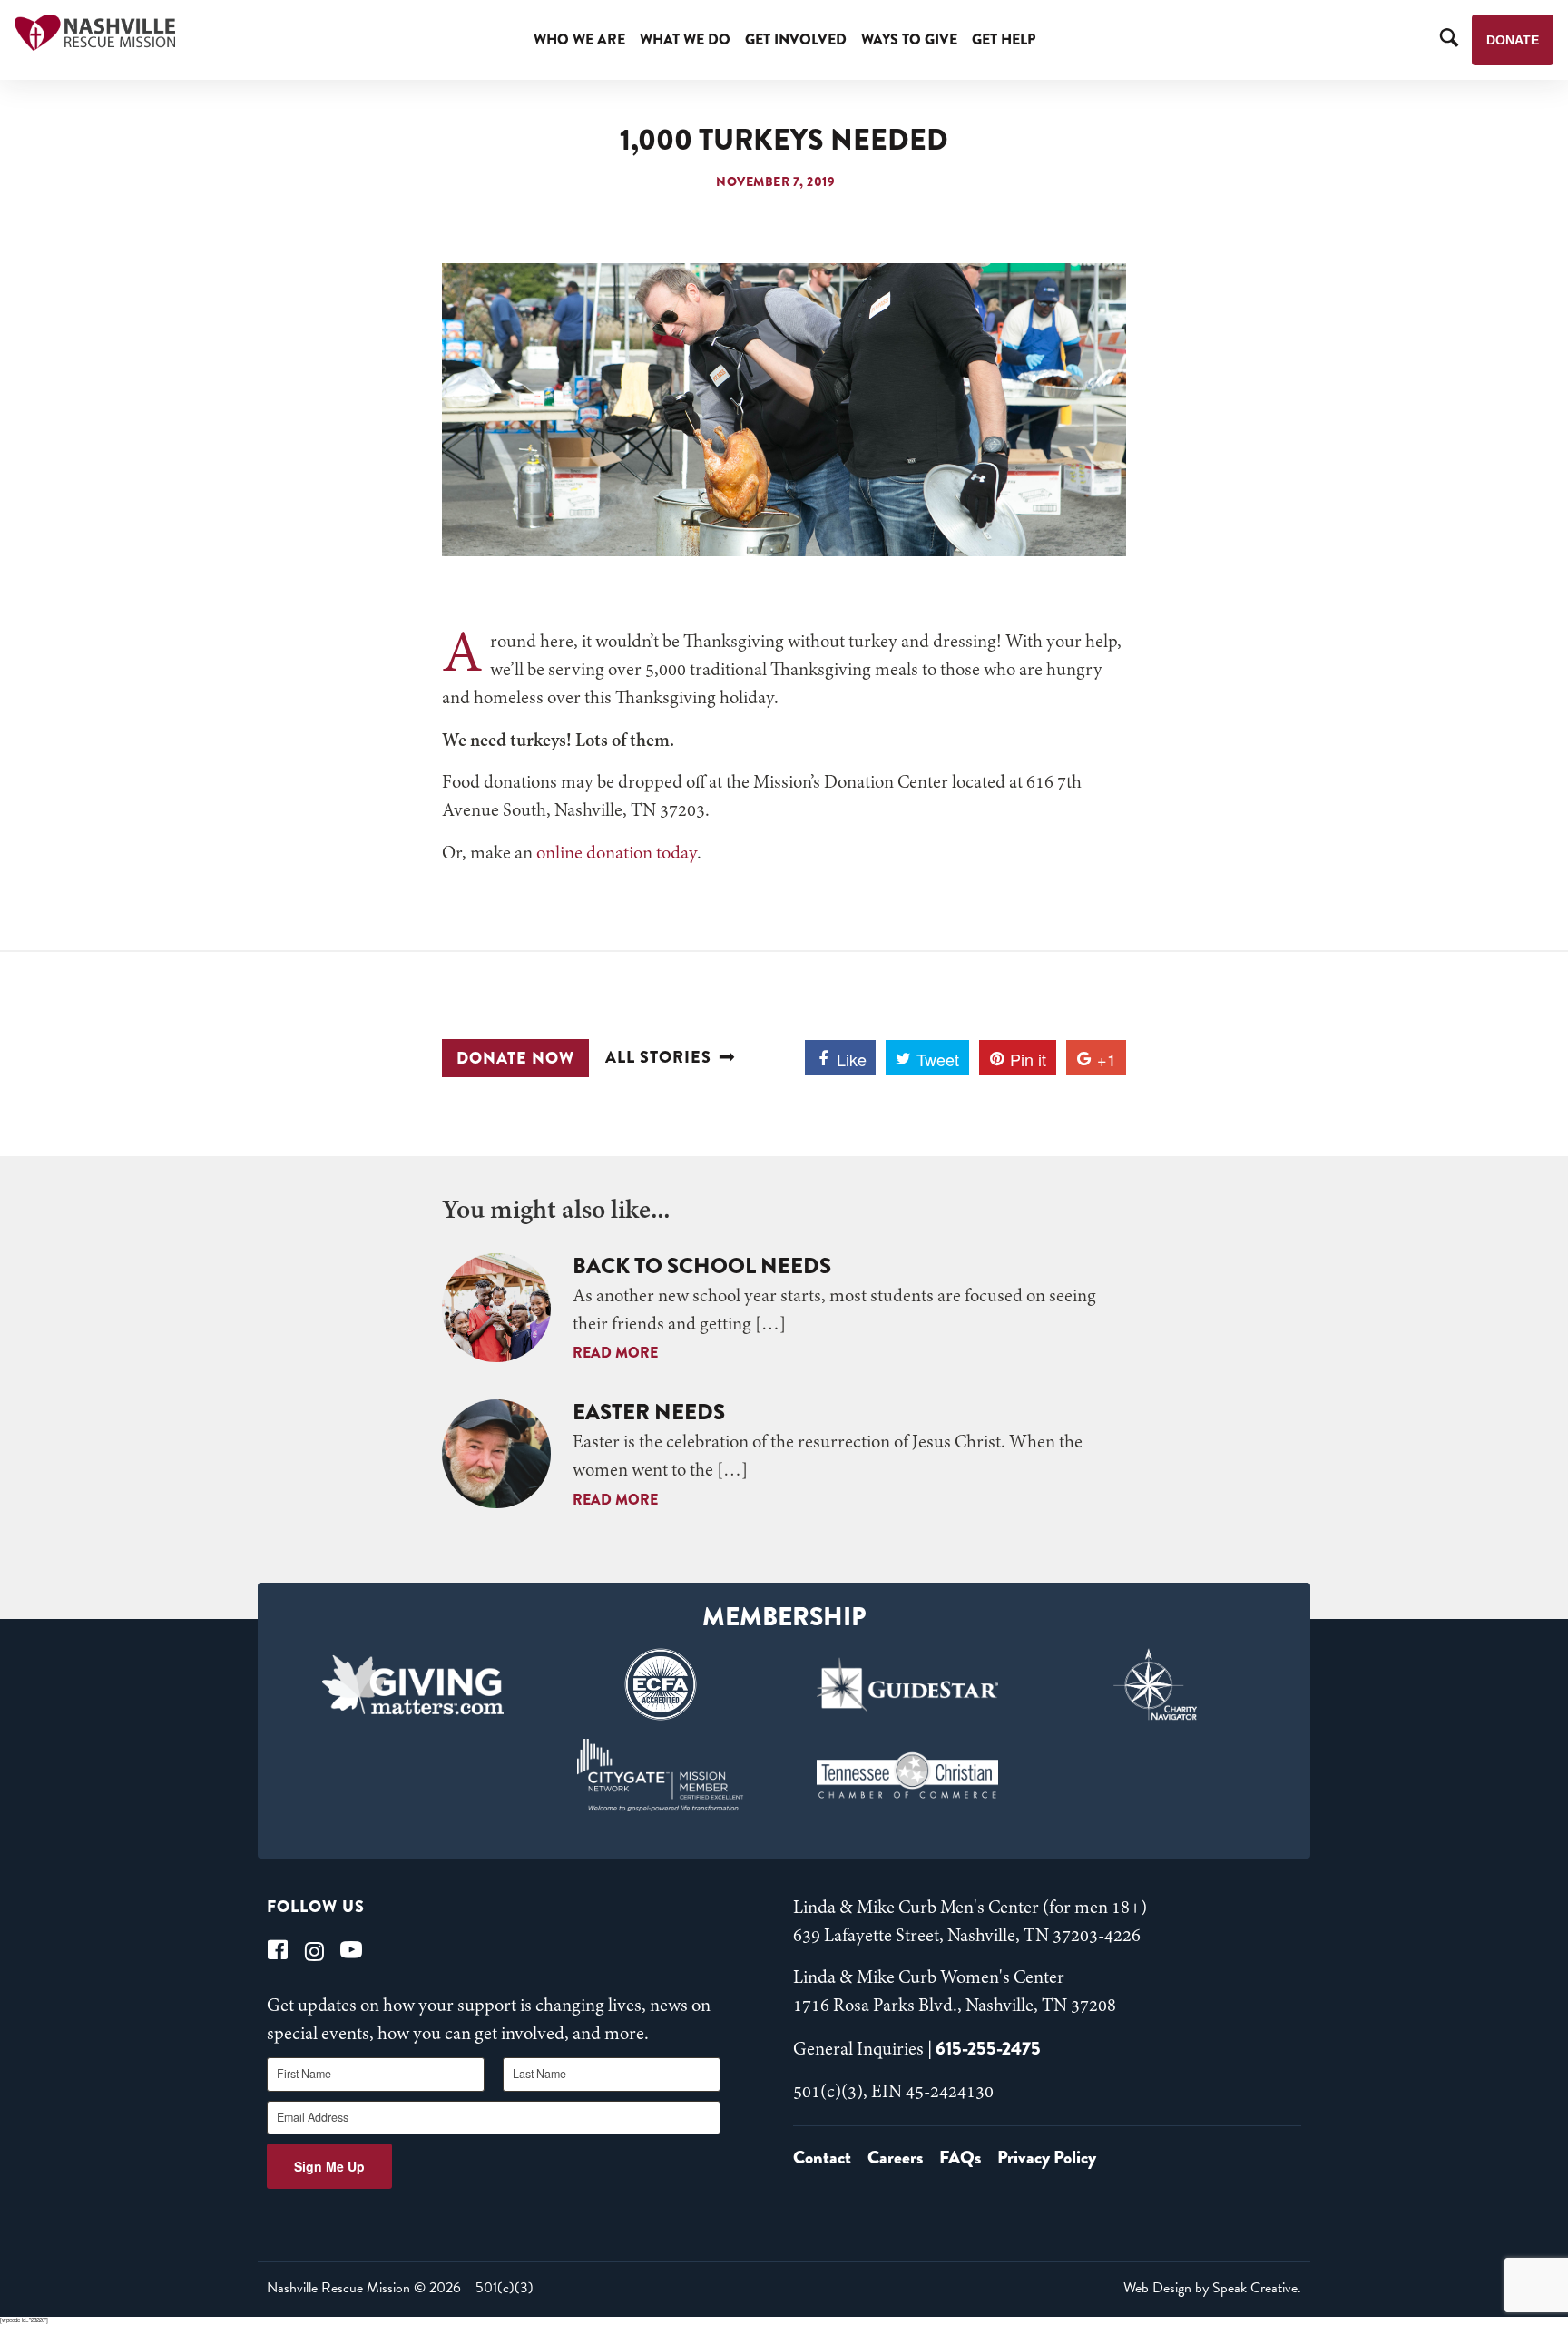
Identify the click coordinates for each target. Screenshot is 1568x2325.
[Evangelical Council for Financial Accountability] (660, 1684)
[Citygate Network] (660, 1775)
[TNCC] (908, 1775)
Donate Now (515, 1058)
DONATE (1513, 40)
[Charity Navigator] (1156, 1684)
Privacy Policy (1047, 2158)
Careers (895, 2158)
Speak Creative (1255, 2288)
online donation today (617, 854)
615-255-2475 (988, 2049)
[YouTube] (351, 1950)
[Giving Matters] (413, 1684)
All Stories (658, 1058)
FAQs (960, 2158)
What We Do (685, 39)
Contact (822, 2158)
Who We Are (579, 39)
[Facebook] (278, 1950)
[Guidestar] (908, 1684)
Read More (615, 1353)
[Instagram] (314, 1950)
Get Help (1004, 39)
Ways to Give (909, 39)
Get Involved (796, 39)
